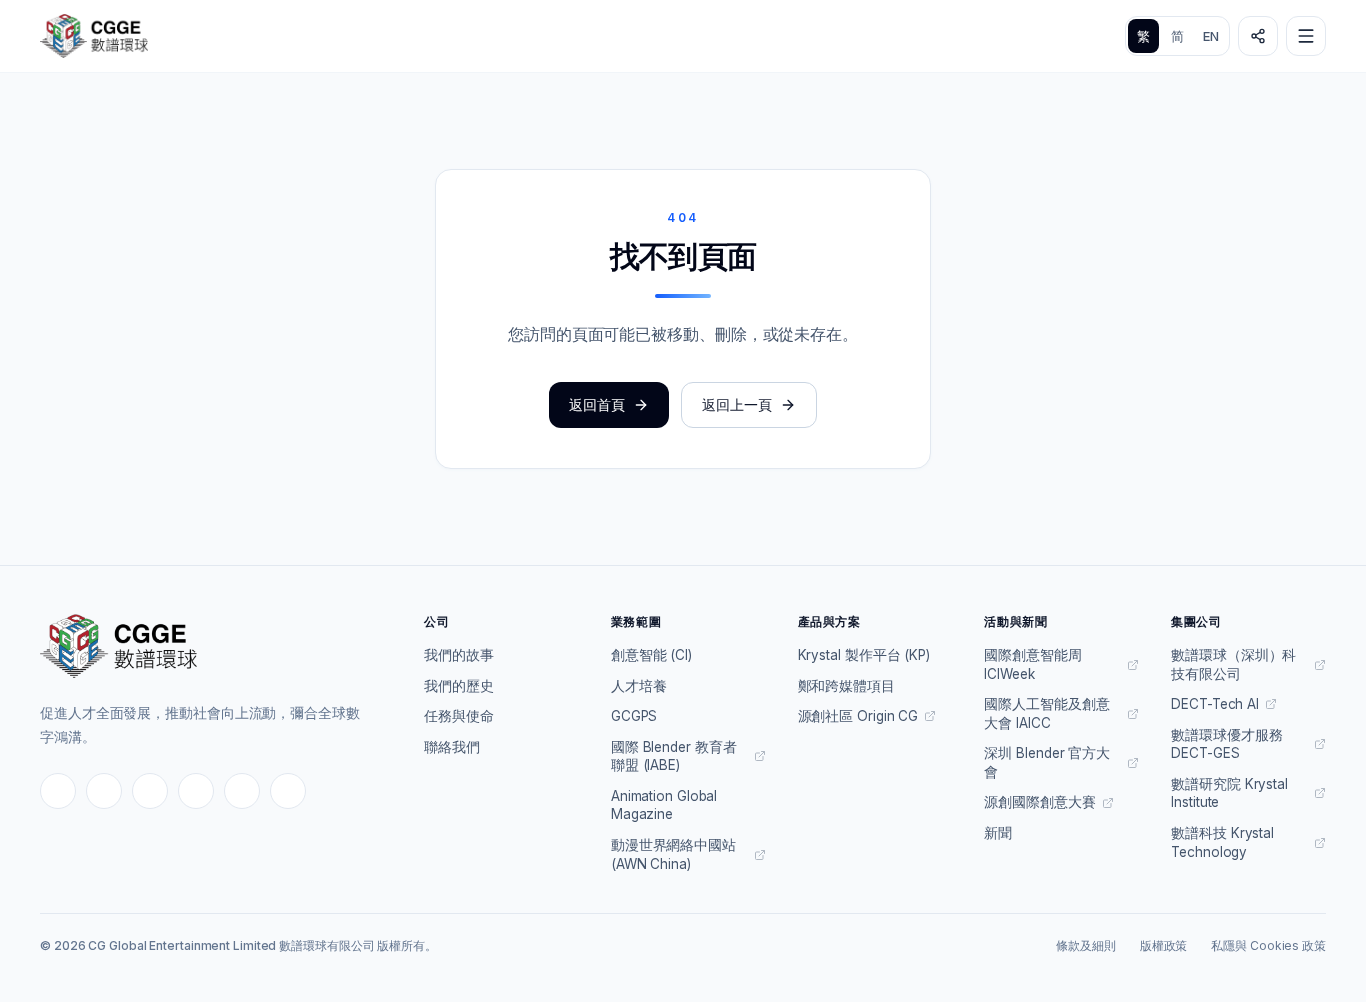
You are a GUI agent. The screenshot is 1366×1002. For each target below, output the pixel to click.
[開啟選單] (1306, 36)
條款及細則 (1086, 945)
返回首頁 (597, 404)
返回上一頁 (737, 404)
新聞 (998, 833)
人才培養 (639, 686)
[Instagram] (104, 791)
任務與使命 (459, 716)
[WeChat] (196, 791)
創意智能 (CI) (651, 655)
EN (1211, 36)
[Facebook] (58, 791)
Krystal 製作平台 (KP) (864, 655)
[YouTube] (150, 791)
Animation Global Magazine (664, 805)
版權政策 (1164, 945)
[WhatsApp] (242, 791)
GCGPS (634, 716)
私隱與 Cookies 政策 (1268, 945)
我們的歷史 (459, 686)
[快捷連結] (1258, 36)
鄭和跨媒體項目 (846, 686)
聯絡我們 (452, 747)
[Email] (288, 791)
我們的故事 (459, 655)
